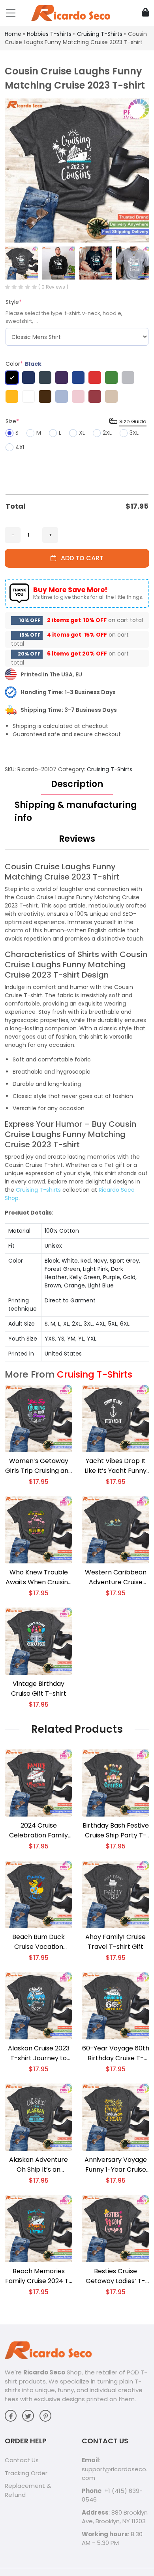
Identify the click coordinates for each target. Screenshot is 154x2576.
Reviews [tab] (77, 839)
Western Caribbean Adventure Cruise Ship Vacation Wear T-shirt (116, 1577)
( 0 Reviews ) (53, 287)
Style (14, 302)
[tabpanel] (77, 1111)
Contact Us (22, 2460)
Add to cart (80, 558)
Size (12, 421)
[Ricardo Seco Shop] (71, 13)
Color (23, 364)
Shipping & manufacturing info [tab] (76, 811)
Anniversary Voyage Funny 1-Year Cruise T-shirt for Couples (116, 2165)
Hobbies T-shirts (49, 34)
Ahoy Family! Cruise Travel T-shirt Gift (115, 1942)
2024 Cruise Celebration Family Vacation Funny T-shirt (38, 1831)
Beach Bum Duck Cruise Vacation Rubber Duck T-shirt (39, 1942)
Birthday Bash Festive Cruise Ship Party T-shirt (116, 1831)
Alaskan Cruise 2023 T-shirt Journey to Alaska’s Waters (39, 2053)
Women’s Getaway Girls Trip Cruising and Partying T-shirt (39, 1466)
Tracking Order (26, 2473)
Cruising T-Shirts (100, 34)
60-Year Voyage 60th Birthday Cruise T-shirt (116, 2053)
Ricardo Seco (44, 2372)
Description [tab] (77, 784)
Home (13, 34)
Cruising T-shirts (38, 1190)
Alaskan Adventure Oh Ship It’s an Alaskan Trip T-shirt (38, 2165)
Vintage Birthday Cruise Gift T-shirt (39, 1689)
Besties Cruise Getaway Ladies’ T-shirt (115, 2276)
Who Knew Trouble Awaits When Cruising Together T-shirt (39, 1577)
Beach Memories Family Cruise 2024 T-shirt (39, 2276)
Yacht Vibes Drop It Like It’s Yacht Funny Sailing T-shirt (115, 1466)
